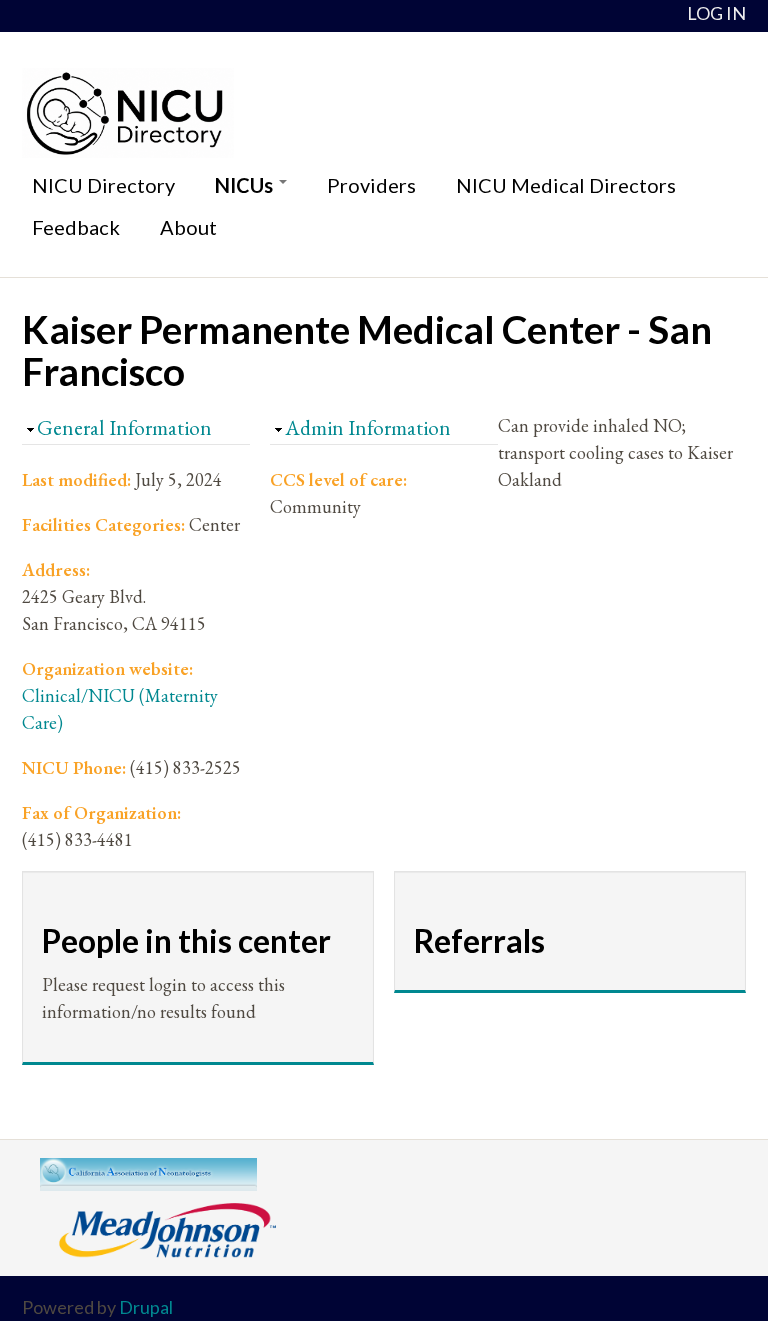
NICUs (246, 185)
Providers (371, 185)
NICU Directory (103, 185)
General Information (124, 427)
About (188, 227)
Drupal (146, 1307)
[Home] (384, 113)
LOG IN (716, 13)
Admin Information (368, 427)
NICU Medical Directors (566, 185)
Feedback (76, 227)
